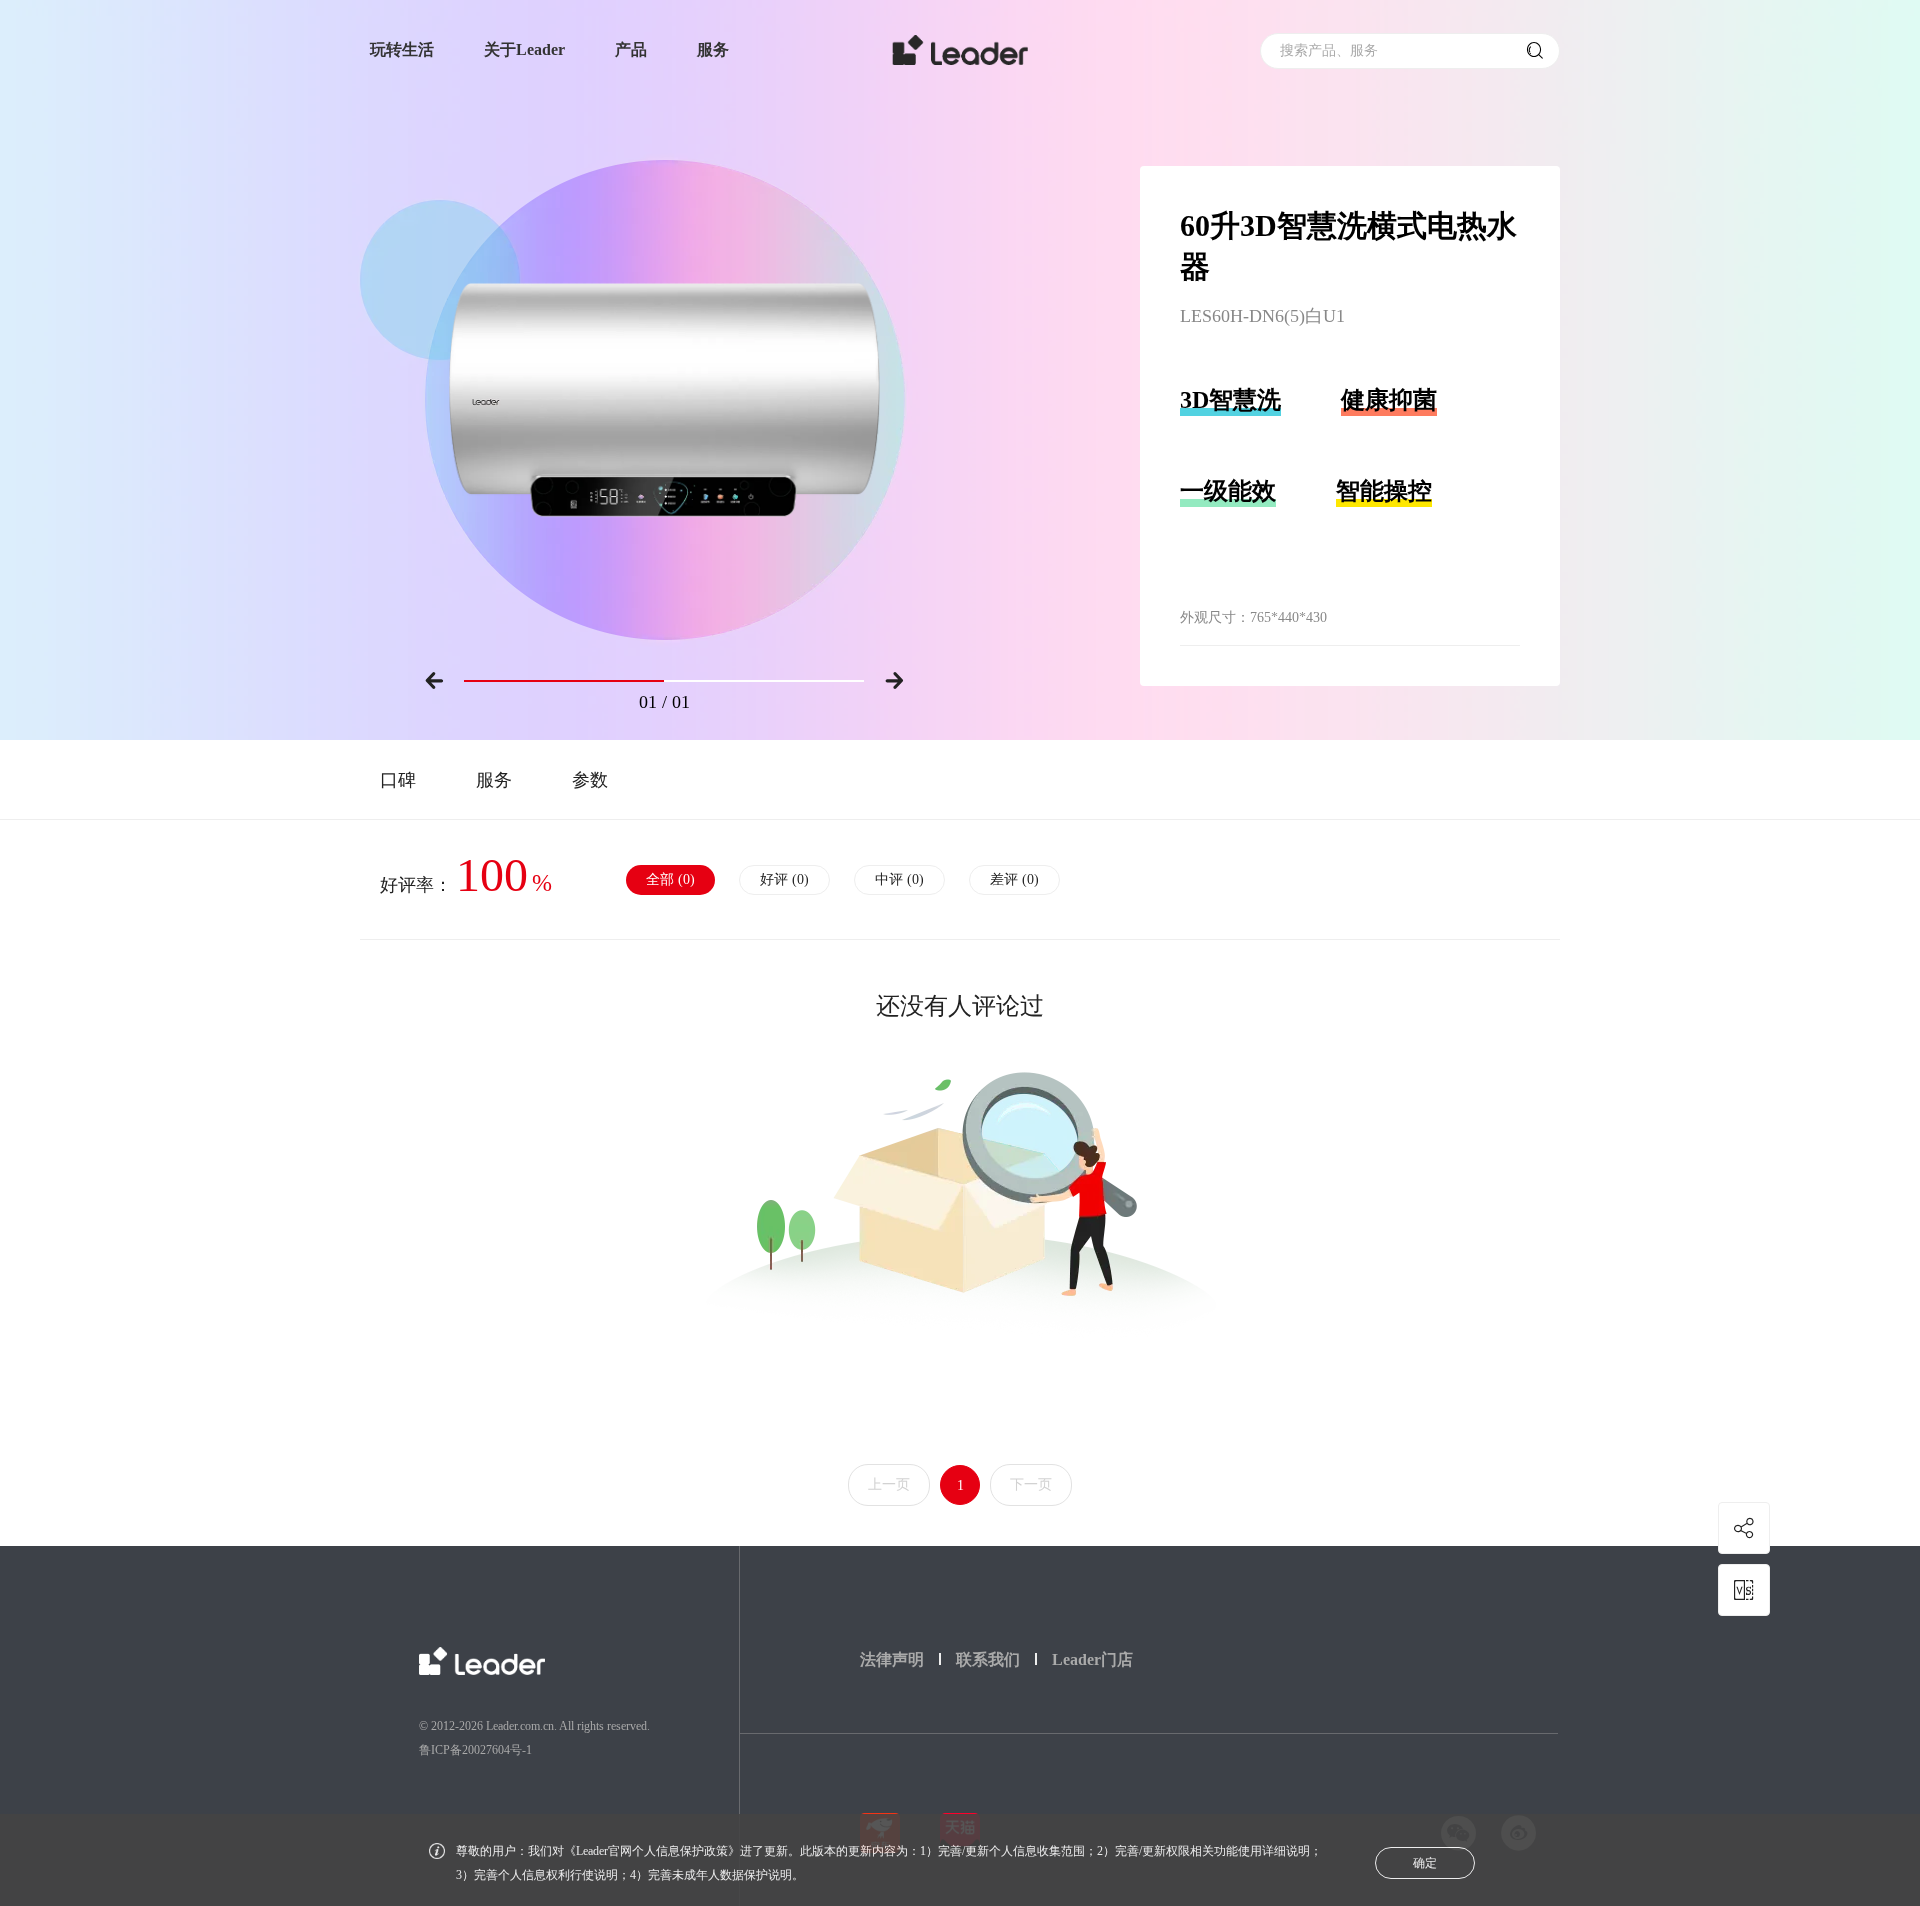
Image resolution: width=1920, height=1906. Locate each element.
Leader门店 (1092, 1659)
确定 (1425, 1863)
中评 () (899, 879)
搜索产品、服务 (1329, 50)
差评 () (1014, 879)
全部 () (670, 879)
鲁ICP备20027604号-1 (475, 1750)
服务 (713, 49)
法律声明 (892, 1659)
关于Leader (524, 49)
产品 (631, 49)
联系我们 (988, 1659)
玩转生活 (402, 49)
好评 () (784, 879)
